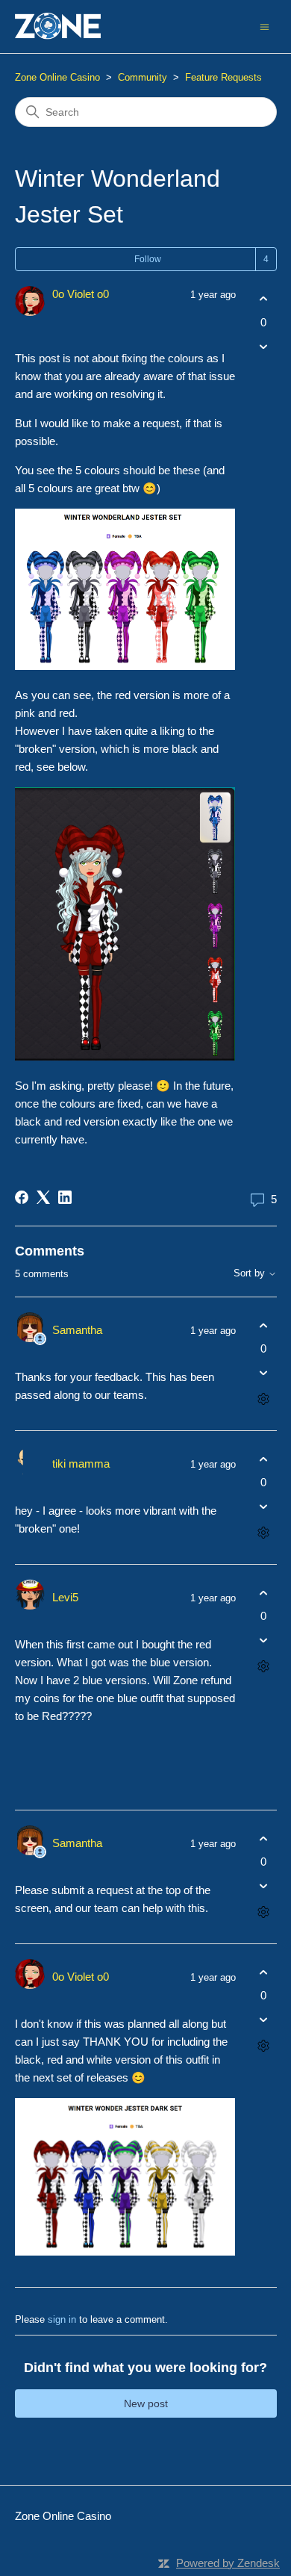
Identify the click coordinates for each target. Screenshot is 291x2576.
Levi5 (65, 1597)
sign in (62, 2319)
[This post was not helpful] (264, 346)
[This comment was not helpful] (264, 1373)
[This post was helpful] (264, 299)
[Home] (58, 27)
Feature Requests (223, 77)
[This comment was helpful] (264, 1325)
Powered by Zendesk (228, 2563)
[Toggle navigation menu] (265, 26)
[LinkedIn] (65, 1197)
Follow (148, 259)
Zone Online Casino (57, 77)
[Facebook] (22, 1197)
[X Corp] (43, 1197)
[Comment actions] (264, 1399)
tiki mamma (81, 1464)
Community (143, 77)
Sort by (251, 1273)
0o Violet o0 (81, 294)
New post (146, 2403)
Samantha (77, 1330)
